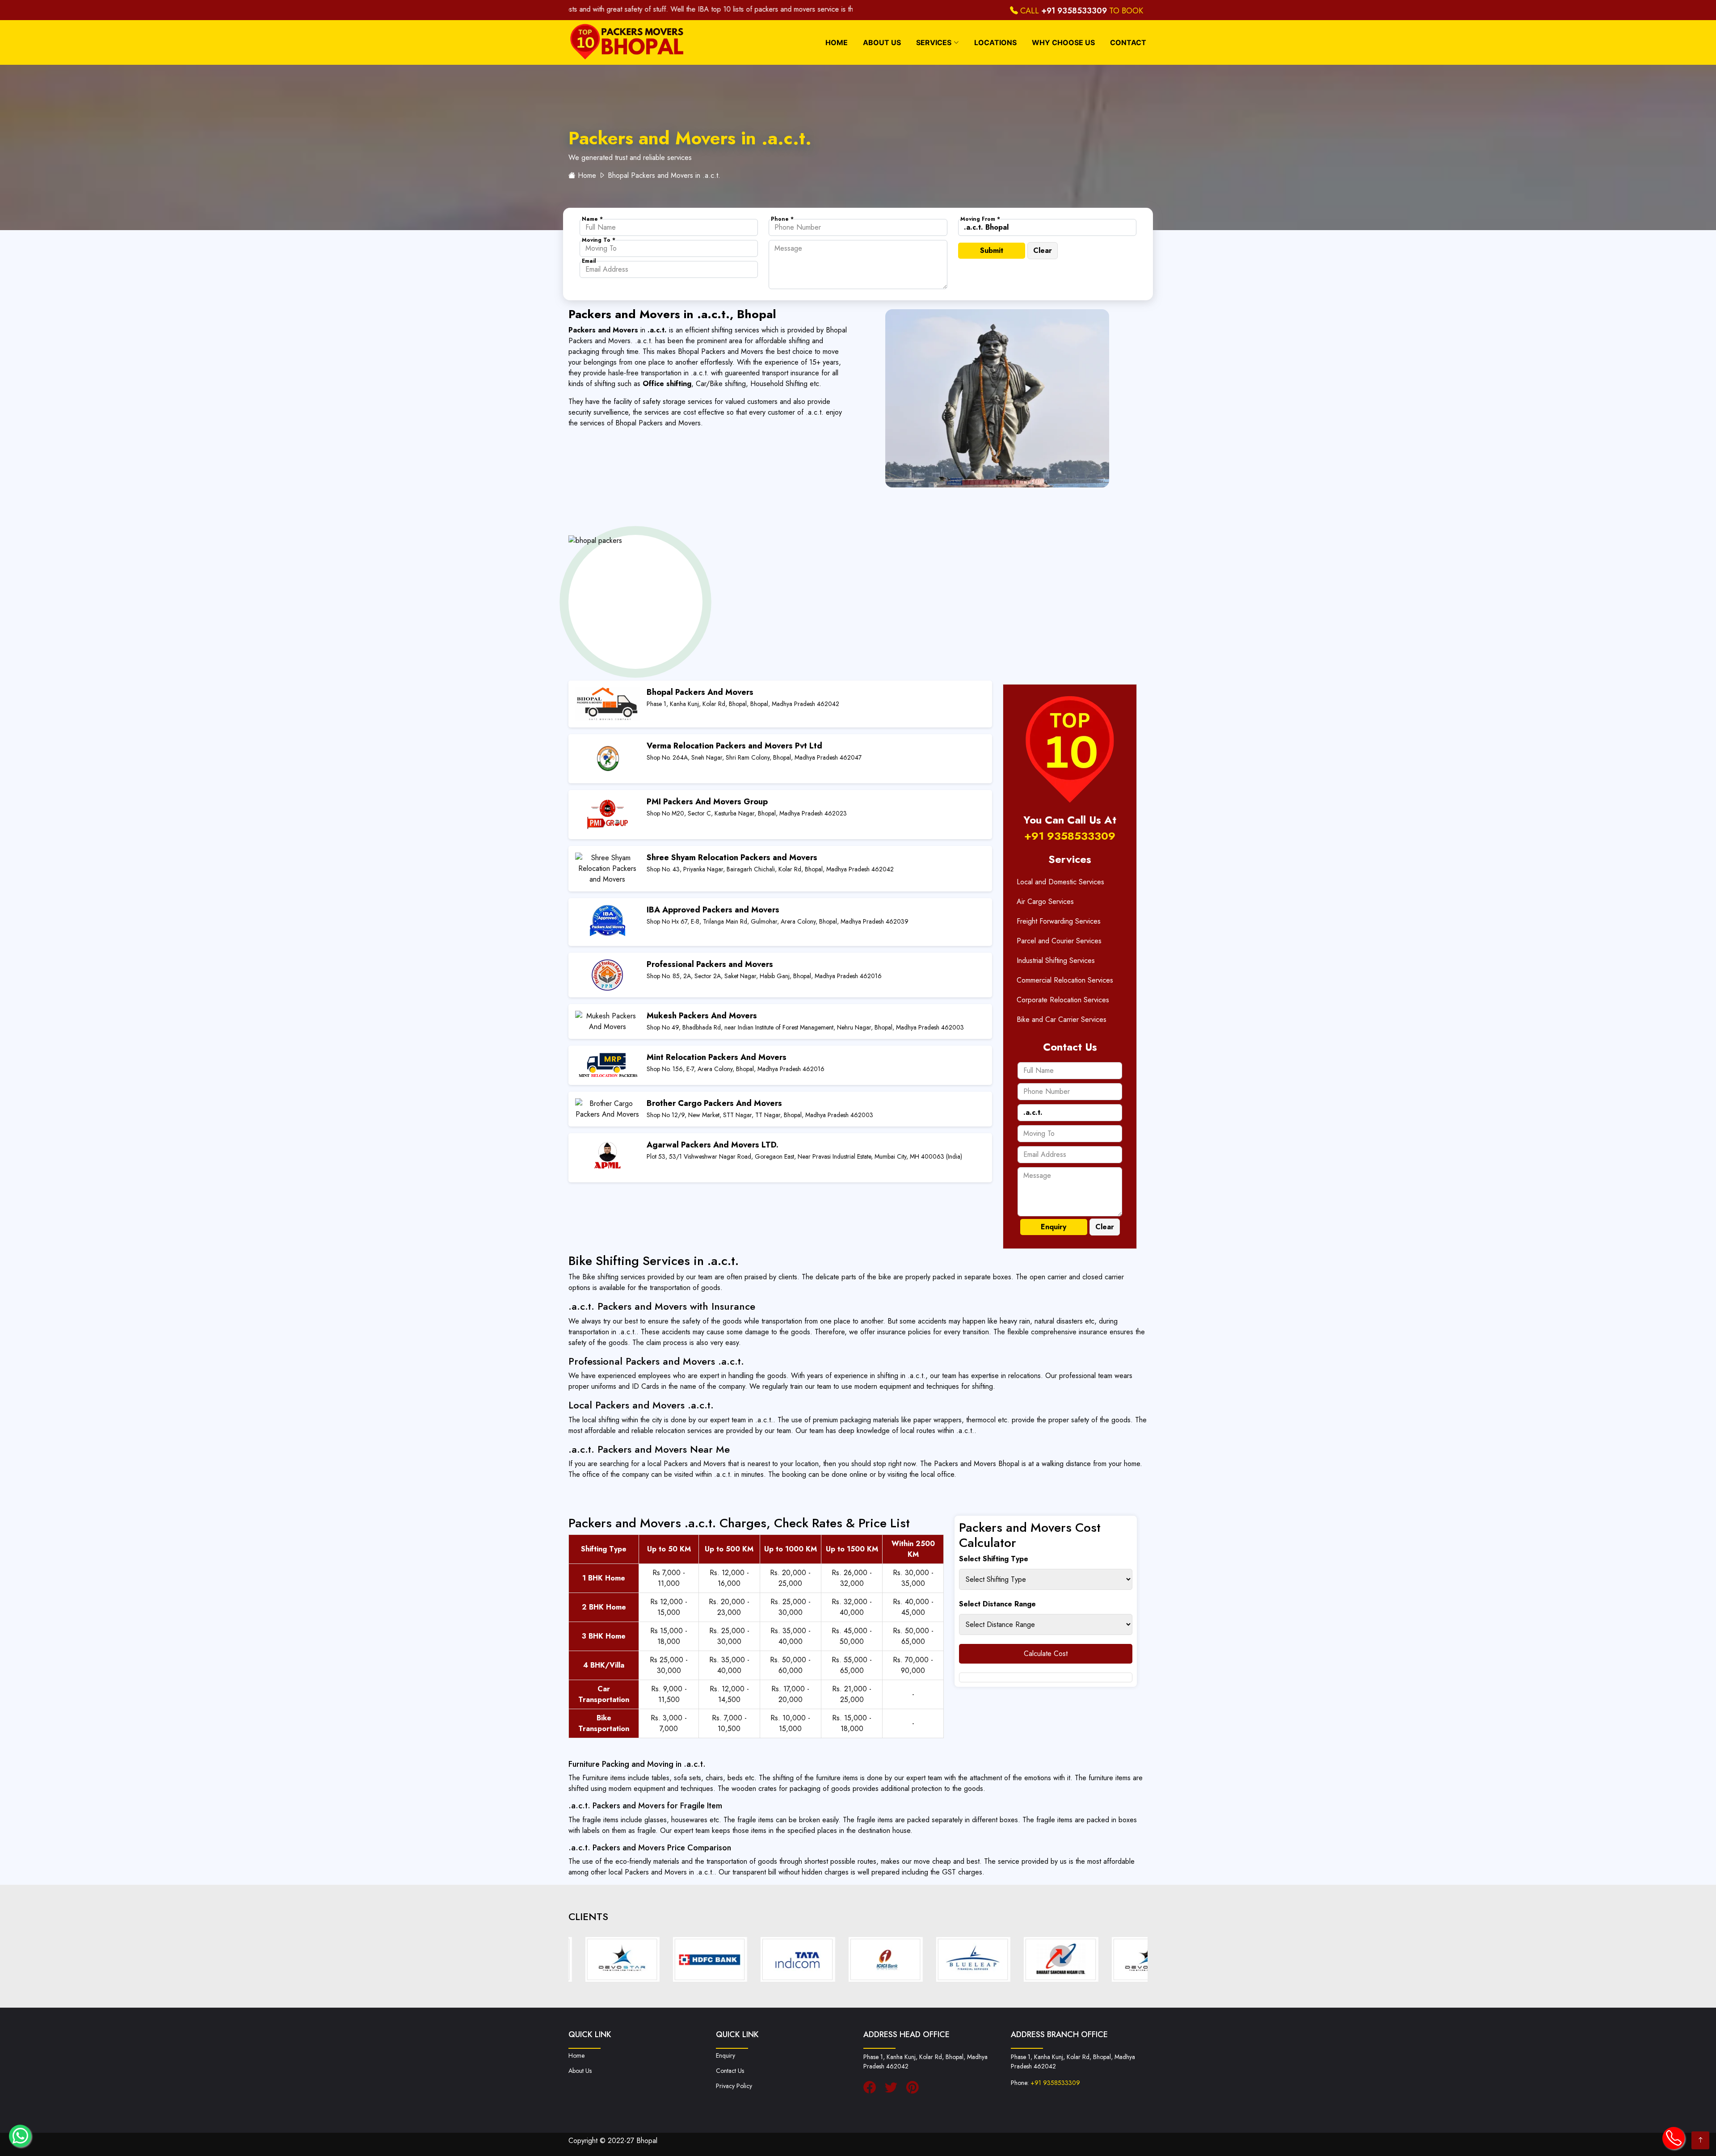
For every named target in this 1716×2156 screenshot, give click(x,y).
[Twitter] (893, 2088)
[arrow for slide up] (1700, 2140)
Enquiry (726, 2055)
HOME (837, 42)
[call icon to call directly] (1674, 2138)
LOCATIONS (995, 42)
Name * (592, 219)
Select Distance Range (997, 1604)
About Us (580, 2071)
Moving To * (599, 240)
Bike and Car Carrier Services (1062, 1019)
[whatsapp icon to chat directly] (20, 2136)
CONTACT (1128, 42)
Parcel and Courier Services (1059, 941)
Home (587, 175)
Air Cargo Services (1045, 901)
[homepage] (625, 43)
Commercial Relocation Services (1065, 980)
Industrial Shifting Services (1056, 960)
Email (589, 261)
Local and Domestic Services (1060, 882)
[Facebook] (872, 2088)
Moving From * (980, 219)
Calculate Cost (1046, 1654)
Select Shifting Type (994, 1559)
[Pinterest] (915, 2088)
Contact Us (730, 2071)
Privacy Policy (734, 2086)
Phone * (782, 219)
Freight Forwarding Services (1059, 921)
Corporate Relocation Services (1063, 1000)
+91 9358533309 (1074, 11)
